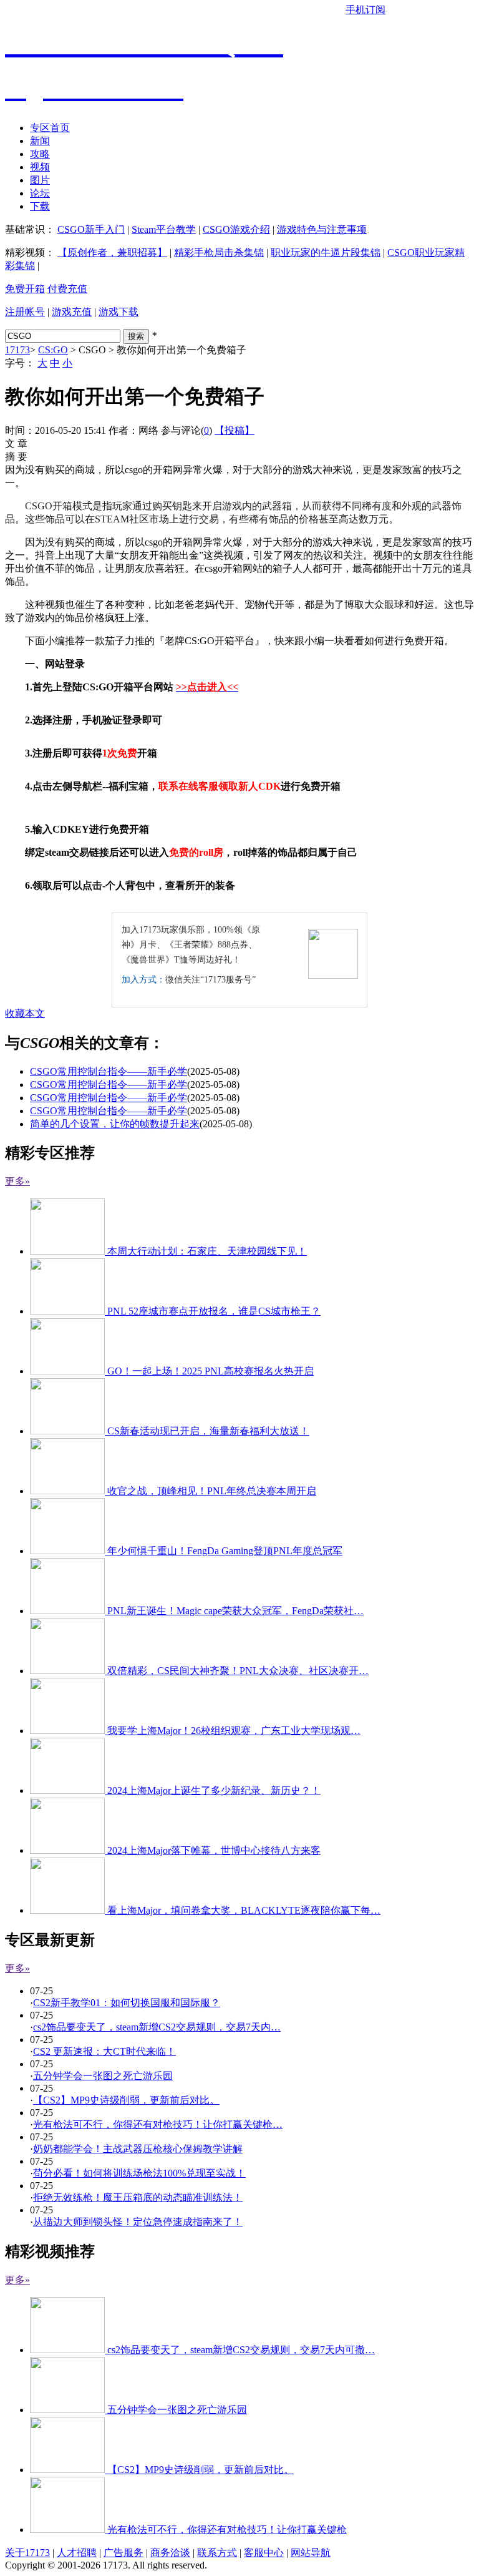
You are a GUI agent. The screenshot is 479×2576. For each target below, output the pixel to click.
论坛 (40, 193)
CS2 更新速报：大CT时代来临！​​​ (104, 2051)
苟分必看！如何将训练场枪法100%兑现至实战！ (139, 2173)
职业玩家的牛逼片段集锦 (326, 252)
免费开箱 (25, 289)
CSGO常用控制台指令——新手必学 (109, 1071)
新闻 (40, 141)
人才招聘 (77, 2553)
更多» (17, 1181)
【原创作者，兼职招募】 (112, 252)
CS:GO (53, 350)
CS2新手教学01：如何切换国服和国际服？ (127, 2003)
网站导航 (311, 2553)
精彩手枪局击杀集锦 (219, 252)
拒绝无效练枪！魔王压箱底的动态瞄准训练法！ (138, 2197)
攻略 (40, 154)
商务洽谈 (170, 2553)
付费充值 (67, 289)
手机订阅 (365, 10)
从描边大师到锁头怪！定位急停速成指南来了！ (138, 2222)
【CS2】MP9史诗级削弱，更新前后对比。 (126, 2100)
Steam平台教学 (164, 229)
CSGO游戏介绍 (236, 229)
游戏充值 (72, 312)
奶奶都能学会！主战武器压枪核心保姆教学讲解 (138, 2149)
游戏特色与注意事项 (322, 229)
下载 (40, 206)
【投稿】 (235, 430)
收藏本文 (25, 1013)
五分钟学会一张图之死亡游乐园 (103, 2076)
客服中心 (264, 2553)
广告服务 (123, 2553)
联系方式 (217, 2553)
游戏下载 (119, 312)
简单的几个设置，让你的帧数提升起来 (115, 1124)
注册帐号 (25, 312)
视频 (40, 167)
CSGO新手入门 (91, 229)
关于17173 (27, 2553)
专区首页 (50, 128)
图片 (40, 180)
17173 (17, 350)
